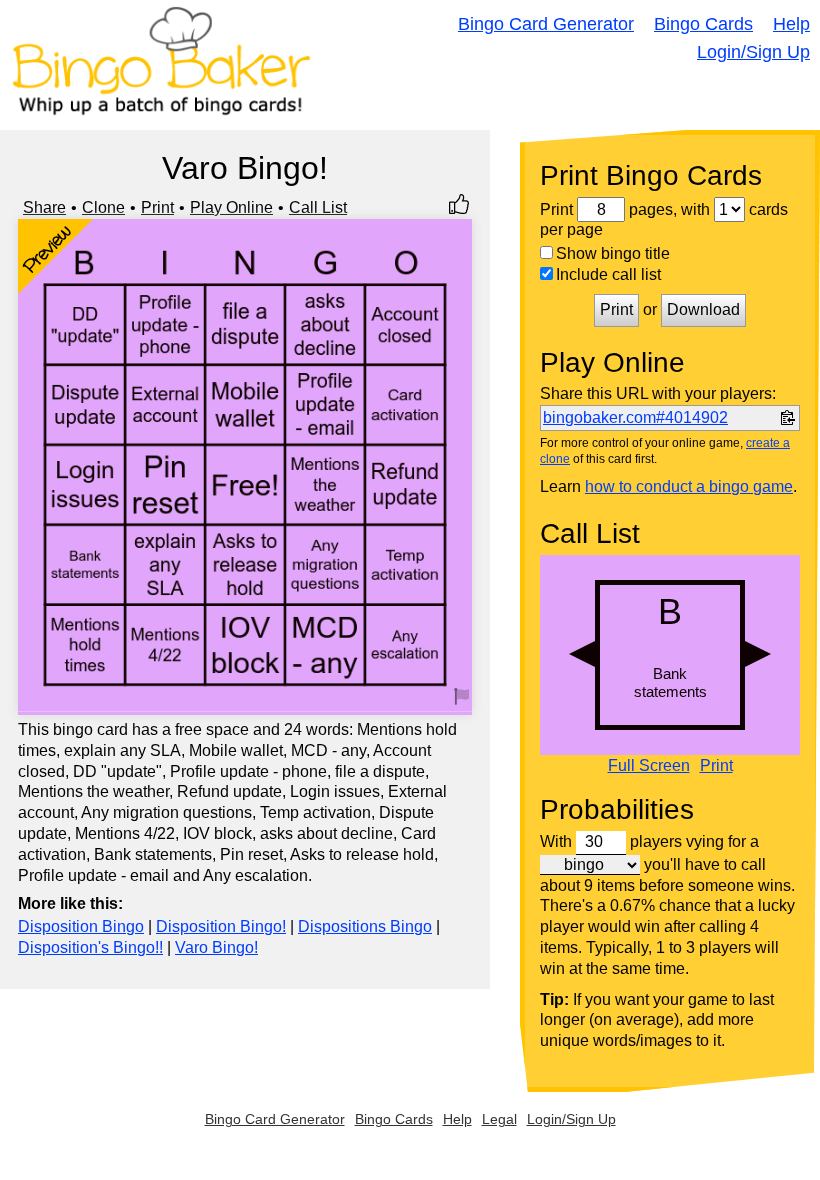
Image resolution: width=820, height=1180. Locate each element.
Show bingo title (613, 253)
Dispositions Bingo (365, 926)
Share (44, 207)
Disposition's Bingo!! (90, 947)
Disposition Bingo (81, 926)
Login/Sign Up (753, 52)
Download (703, 309)
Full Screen (649, 766)
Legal (499, 1119)
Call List (318, 207)
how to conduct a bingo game (689, 486)
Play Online (231, 207)
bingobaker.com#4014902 (635, 417)
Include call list (608, 274)
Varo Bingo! (216, 947)
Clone (103, 207)
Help (791, 24)
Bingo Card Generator (546, 24)
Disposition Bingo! (221, 926)
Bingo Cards (703, 24)
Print (157, 207)
